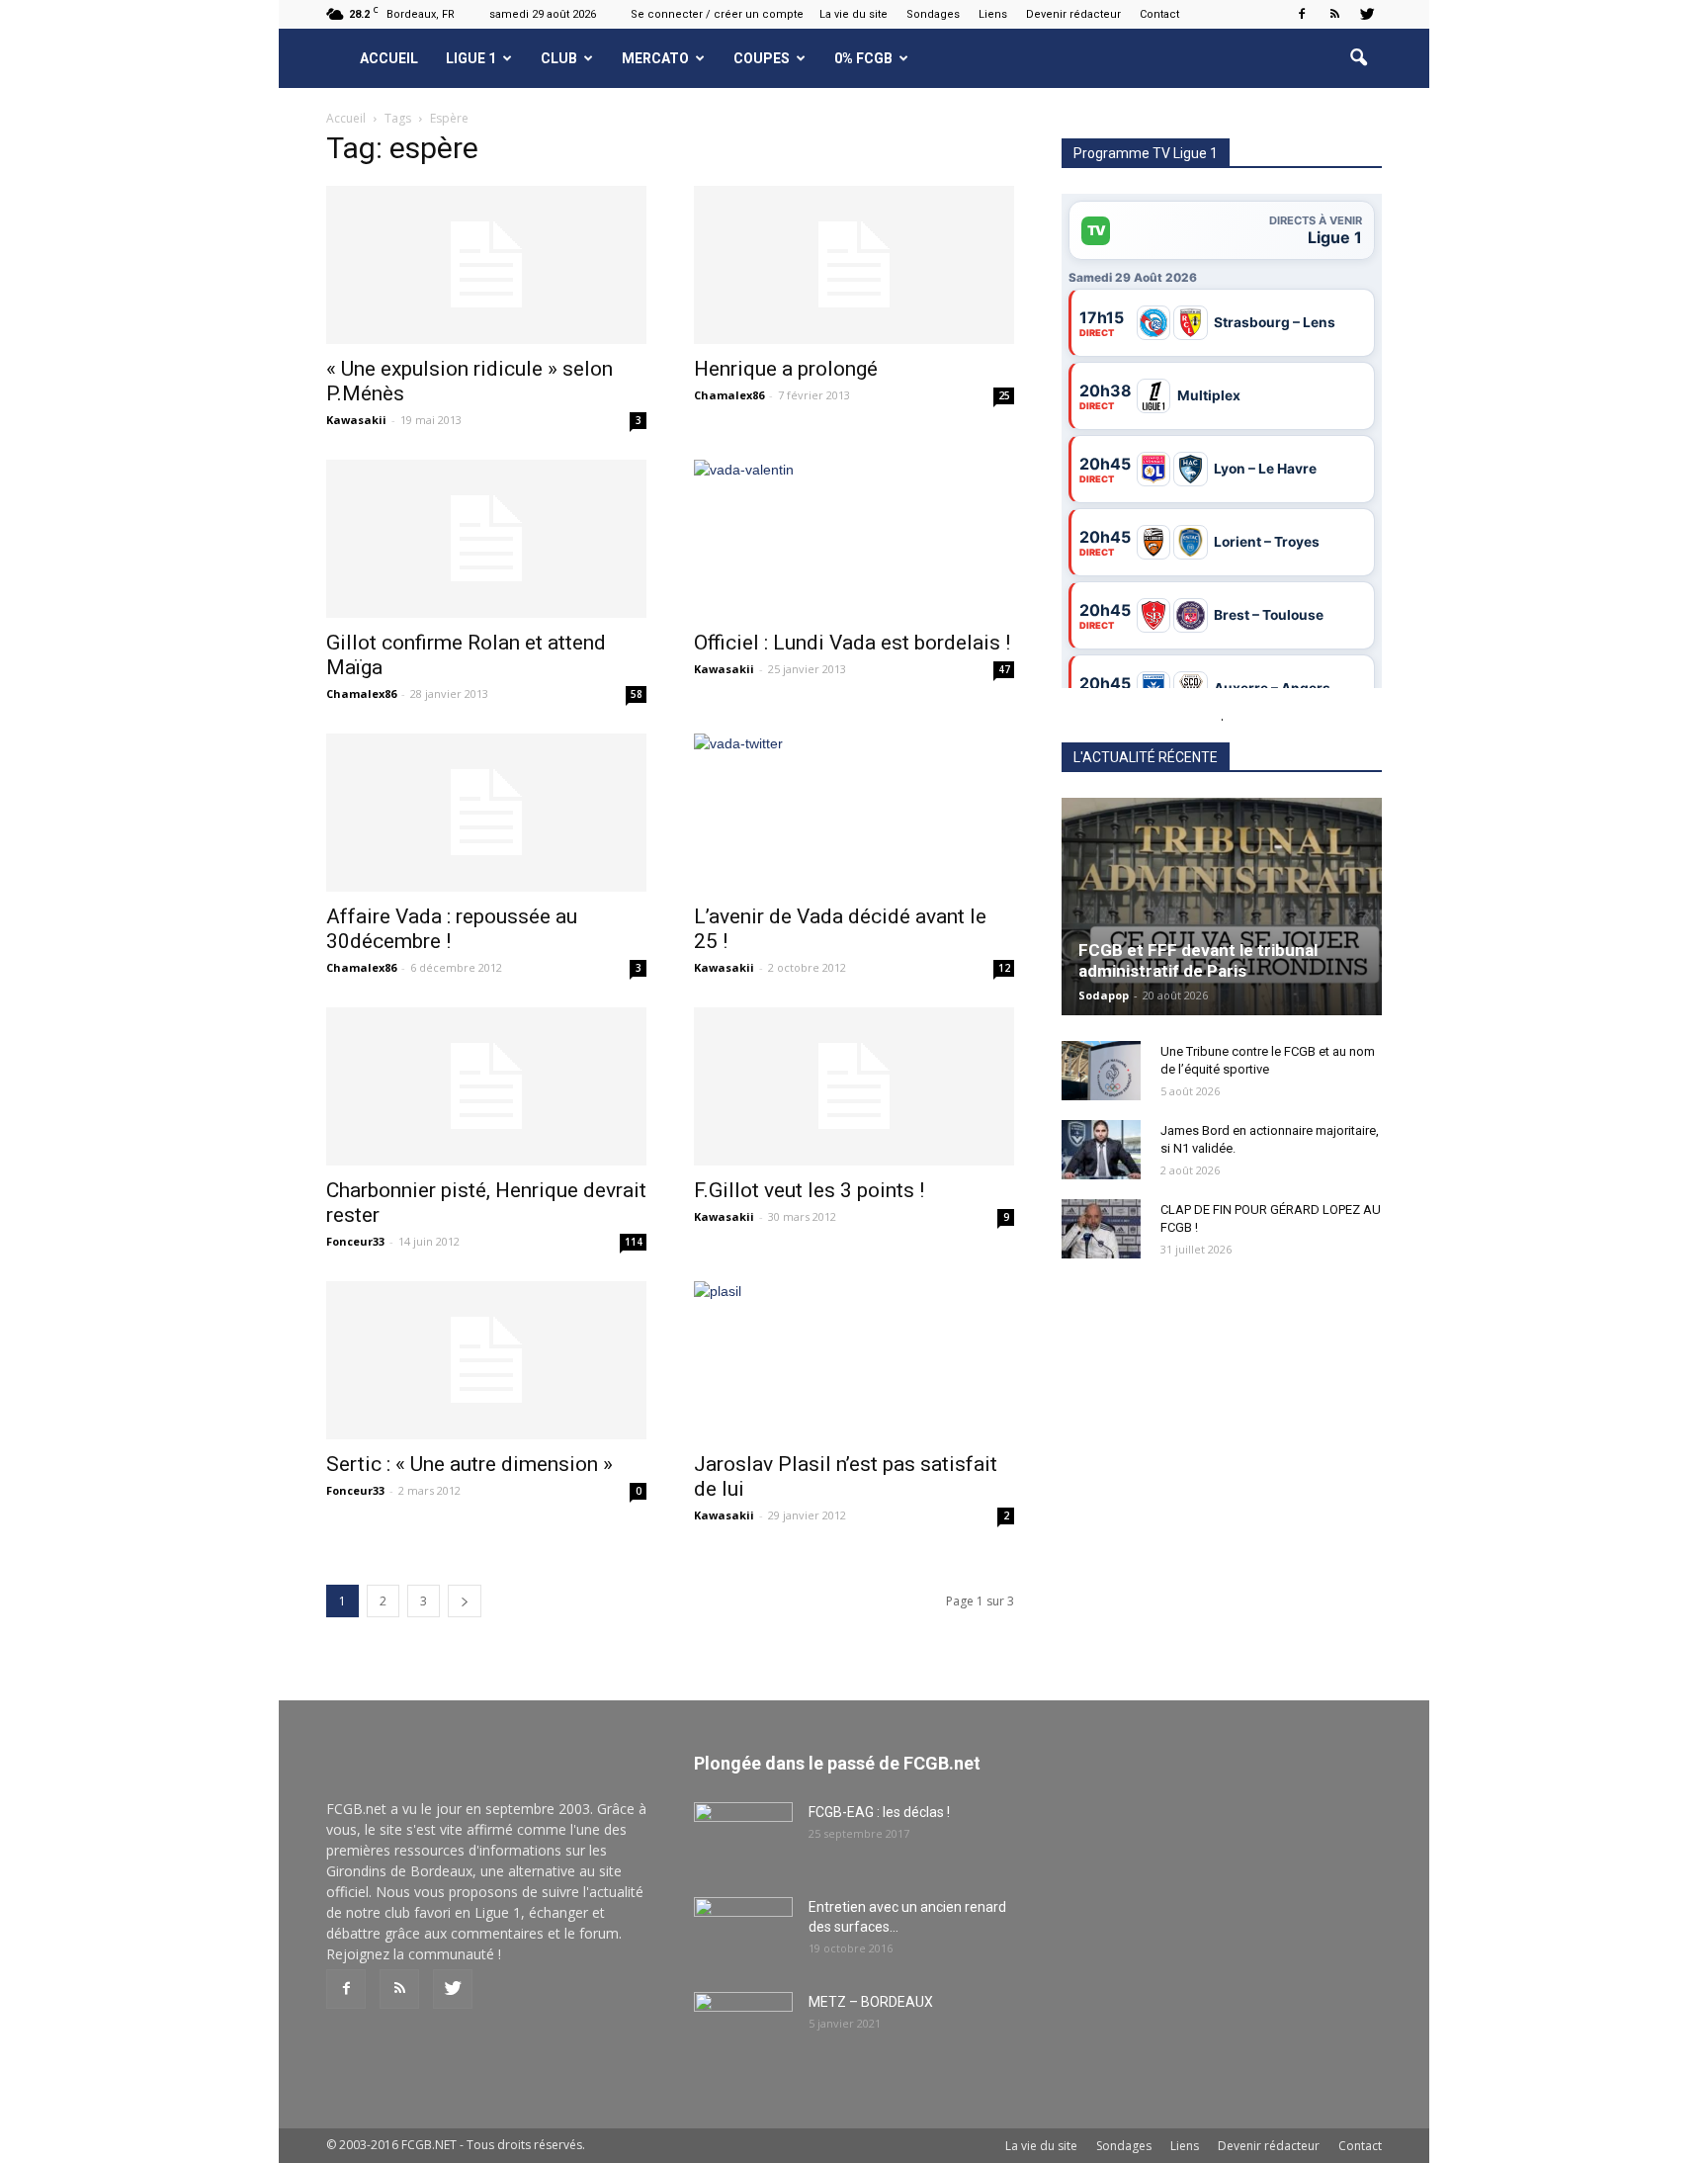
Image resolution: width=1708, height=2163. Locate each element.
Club (559, 58)
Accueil (389, 58)
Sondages (933, 14)
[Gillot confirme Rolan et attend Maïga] (486, 539)
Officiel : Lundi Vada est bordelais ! (852, 643)
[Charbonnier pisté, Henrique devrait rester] (486, 1086)
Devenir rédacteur (1073, 14)
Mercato (655, 58)
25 (1004, 395)
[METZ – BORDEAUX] (743, 2027)
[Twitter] (1367, 14)
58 (637, 694)
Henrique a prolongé (786, 369)
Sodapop (1104, 995)
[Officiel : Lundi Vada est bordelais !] (854, 539)
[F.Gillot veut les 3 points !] (854, 1086)
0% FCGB (863, 58)
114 (634, 1242)
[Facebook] (1302, 14)
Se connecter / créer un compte (717, 14)
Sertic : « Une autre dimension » (470, 1464)
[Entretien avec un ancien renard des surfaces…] (743, 1932)
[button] (1358, 58)
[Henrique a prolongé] (854, 265)
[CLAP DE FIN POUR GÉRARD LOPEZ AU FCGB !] (1101, 1229)
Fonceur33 (355, 1241)
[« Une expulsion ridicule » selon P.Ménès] (486, 265)
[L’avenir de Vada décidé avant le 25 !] (854, 779)
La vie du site (854, 14)
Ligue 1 (471, 58)
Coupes (762, 58)
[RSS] (1334, 14)
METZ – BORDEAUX (871, 2002)
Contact (1159, 14)
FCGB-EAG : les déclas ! (879, 1812)
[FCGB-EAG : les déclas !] (743, 1837)
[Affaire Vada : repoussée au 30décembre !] (486, 813)
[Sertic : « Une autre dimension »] (486, 1360)
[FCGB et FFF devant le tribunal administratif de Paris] (1222, 907)
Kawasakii (356, 420)
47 (1004, 669)
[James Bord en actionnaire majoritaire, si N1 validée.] (1101, 1150)
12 (1004, 968)
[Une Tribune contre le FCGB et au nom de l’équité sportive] (1101, 1071)
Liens (993, 14)
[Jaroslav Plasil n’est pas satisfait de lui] (854, 1360)
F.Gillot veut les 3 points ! (809, 1190)
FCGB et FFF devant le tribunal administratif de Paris (1198, 960)
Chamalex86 (729, 395)
